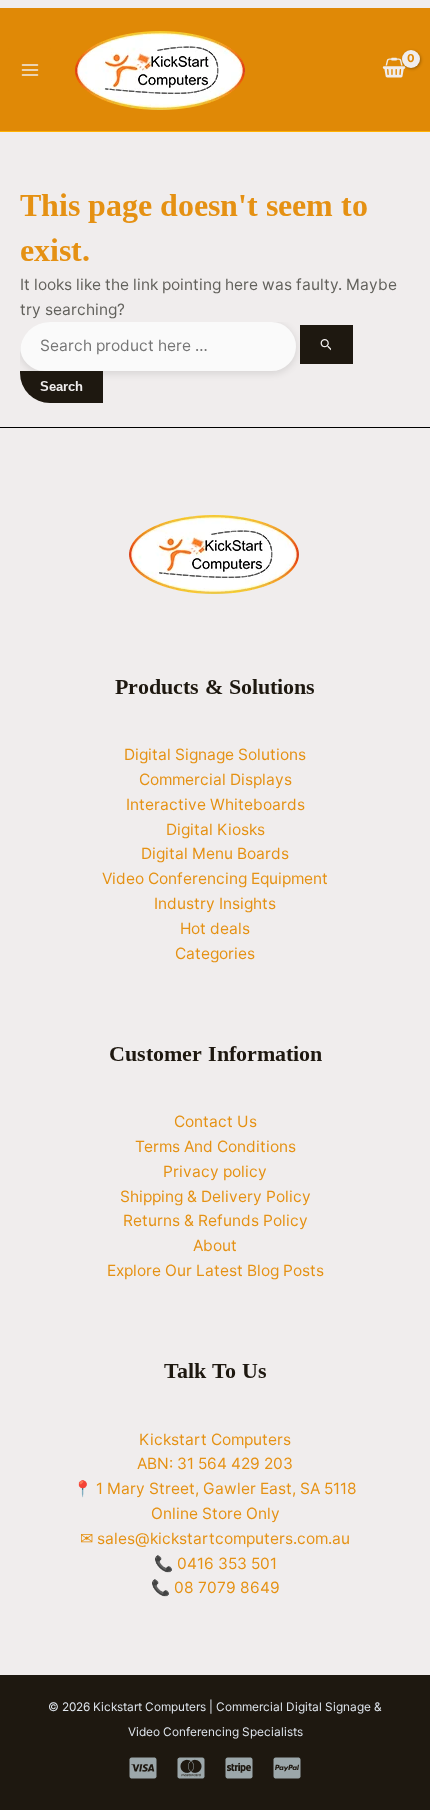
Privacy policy (215, 1171)
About (215, 1245)
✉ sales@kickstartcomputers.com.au (215, 1538)
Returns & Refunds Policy (215, 1220)
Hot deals (215, 928)
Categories (215, 953)
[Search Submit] (326, 344)
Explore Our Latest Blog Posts (215, 1270)
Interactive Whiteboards (215, 804)
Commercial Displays (215, 779)
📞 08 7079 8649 (215, 1587)
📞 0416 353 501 (215, 1563)
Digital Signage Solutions (215, 754)
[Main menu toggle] (29, 69)
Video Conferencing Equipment (215, 878)
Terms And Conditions (215, 1146)
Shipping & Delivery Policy (215, 1196)
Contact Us (215, 1121)
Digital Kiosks (215, 829)
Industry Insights (215, 903)
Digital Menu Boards (215, 853)
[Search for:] (186, 345)
